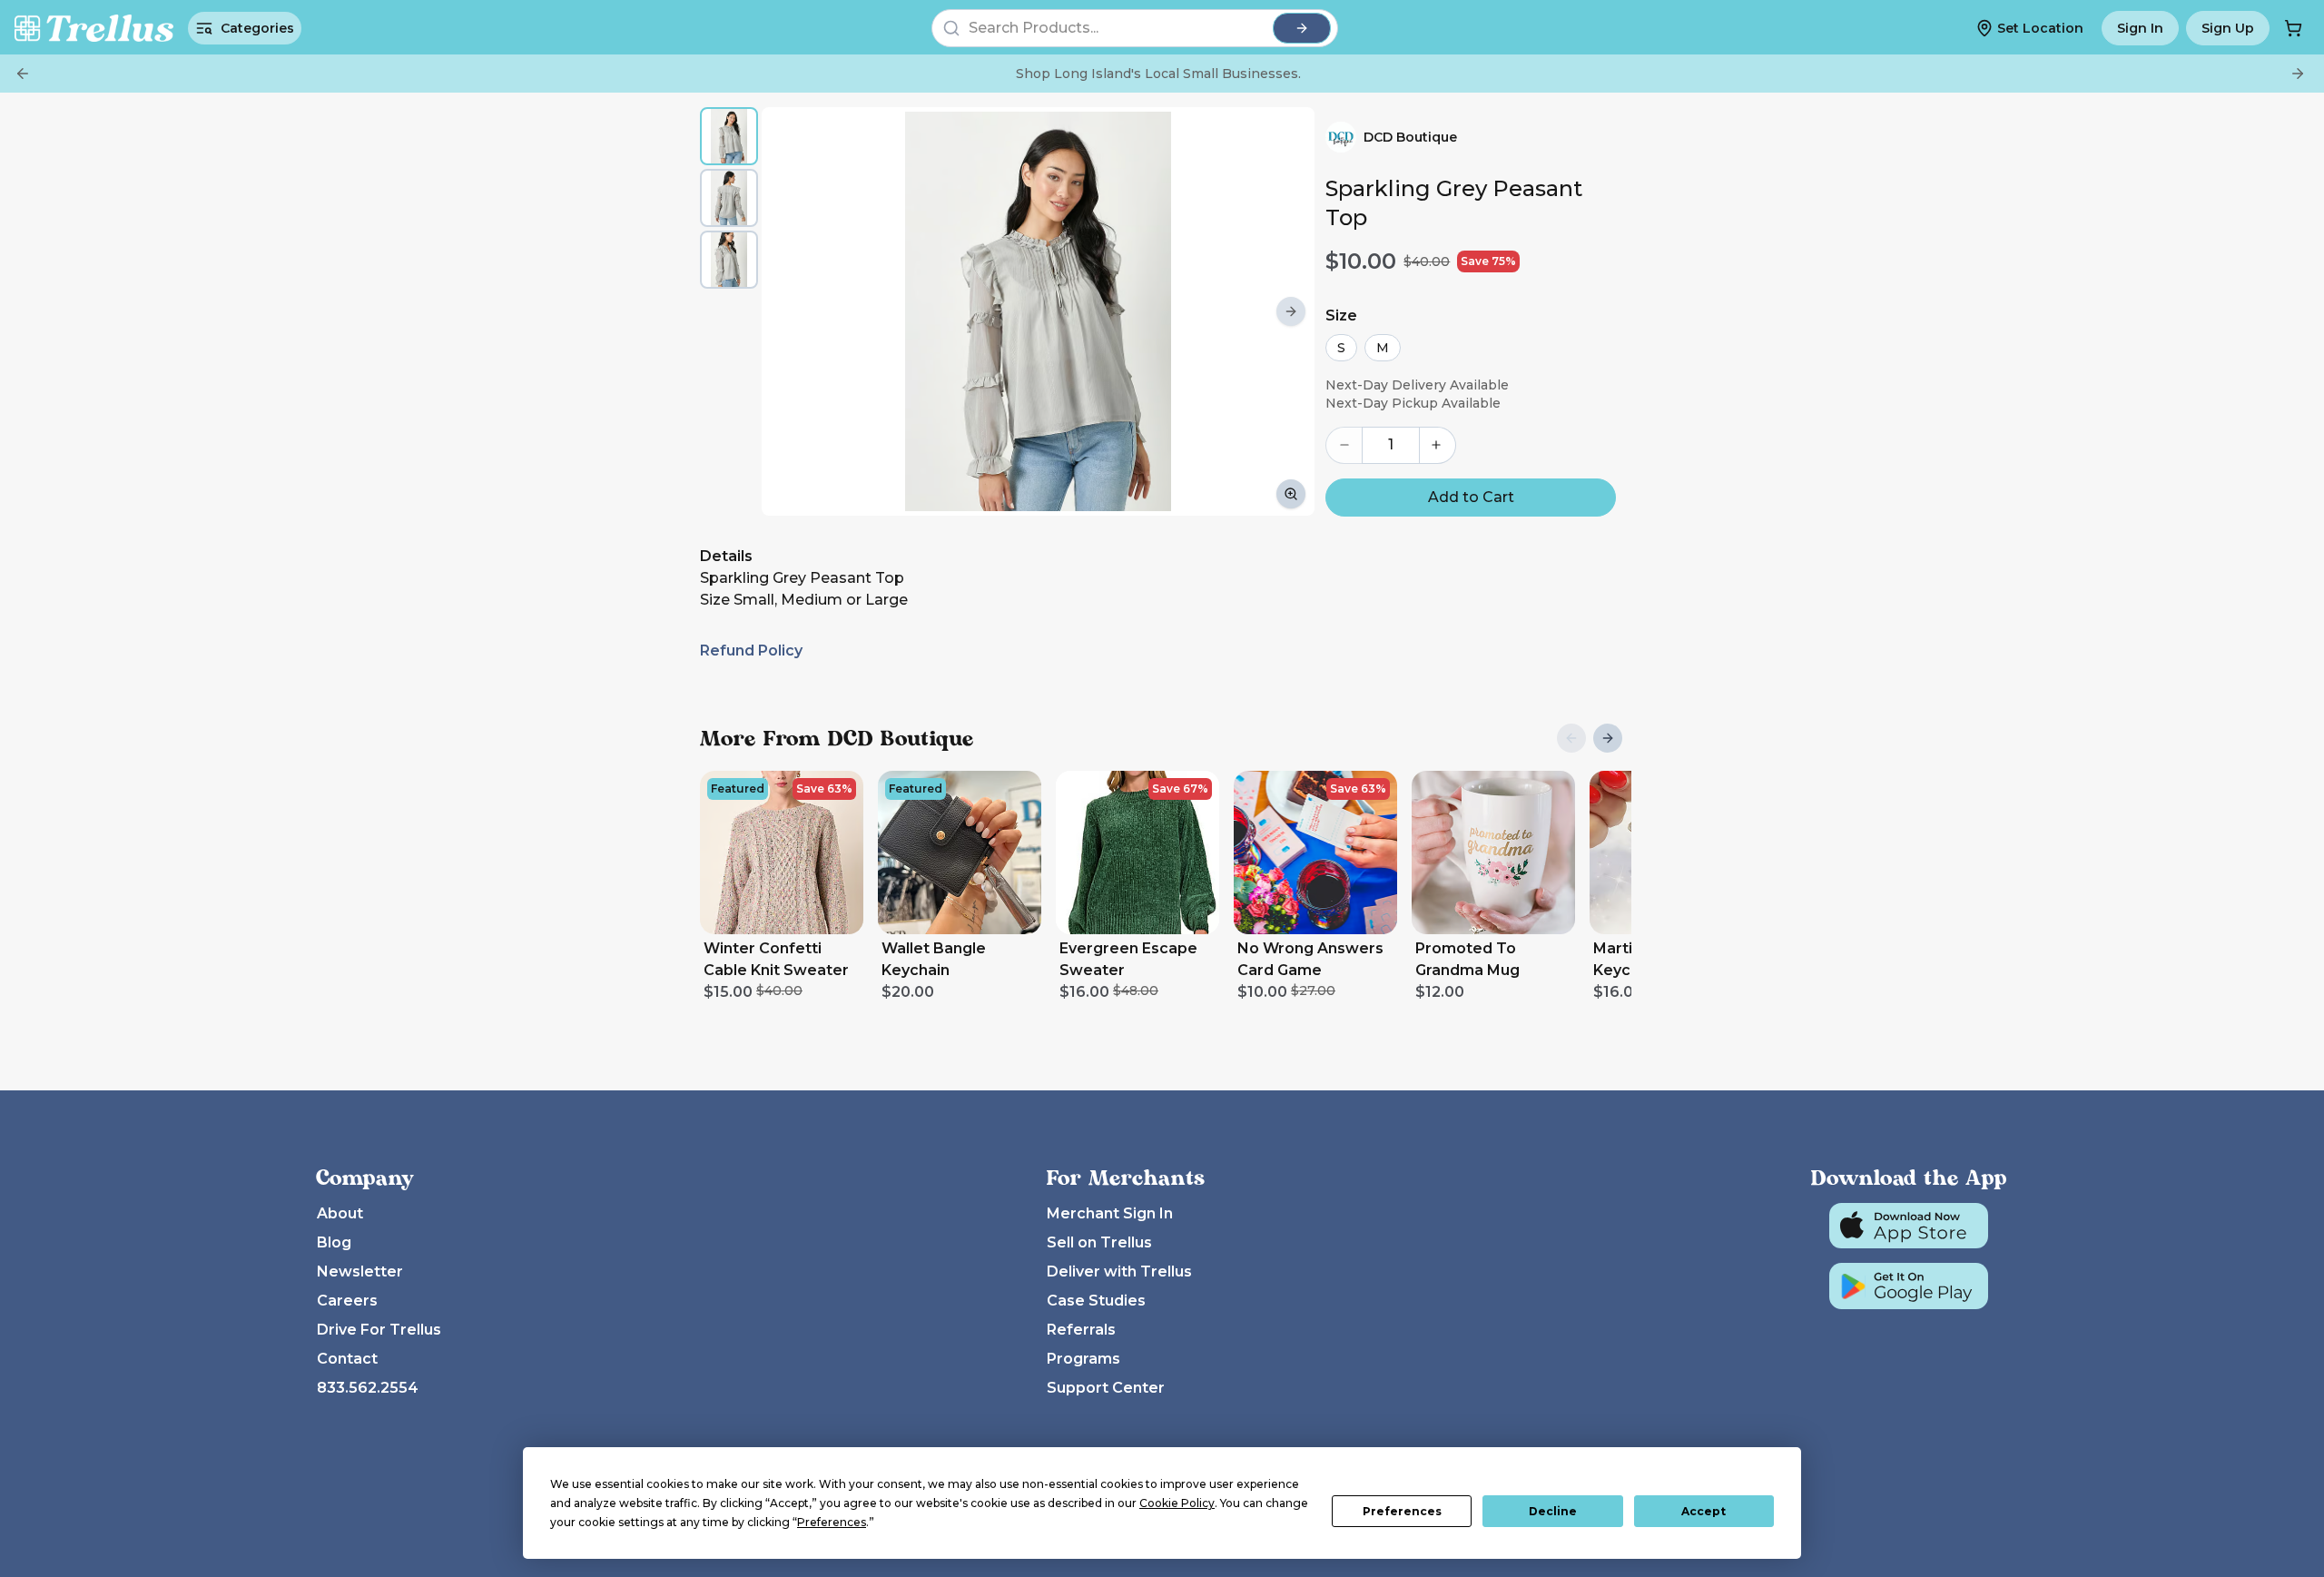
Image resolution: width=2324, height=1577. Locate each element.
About (340, 1213)
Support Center (1106, 1388)
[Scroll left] (785, 311)
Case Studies (1096, 1301)
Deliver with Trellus (1119, 1271)
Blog (334, 1242)
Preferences (1402, 1511)
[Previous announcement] (23, 74)
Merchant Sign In (1110, 1213)
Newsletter (360, 1271)
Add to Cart (1471, 497)
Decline (1553, 1511)
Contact (347, 1359)
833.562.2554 (368, 1388)
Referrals (1081, 1330)
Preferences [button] (832, 1522)
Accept (1704, 1511)
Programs (1083, 1359)
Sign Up (2228, 28)
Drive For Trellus (379, 1330)
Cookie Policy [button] (1177, 1503)
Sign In (2140, 28)
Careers (347, 1301)
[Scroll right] (1291, 311)
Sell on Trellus (1099, 1242)
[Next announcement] (2298, 74)
